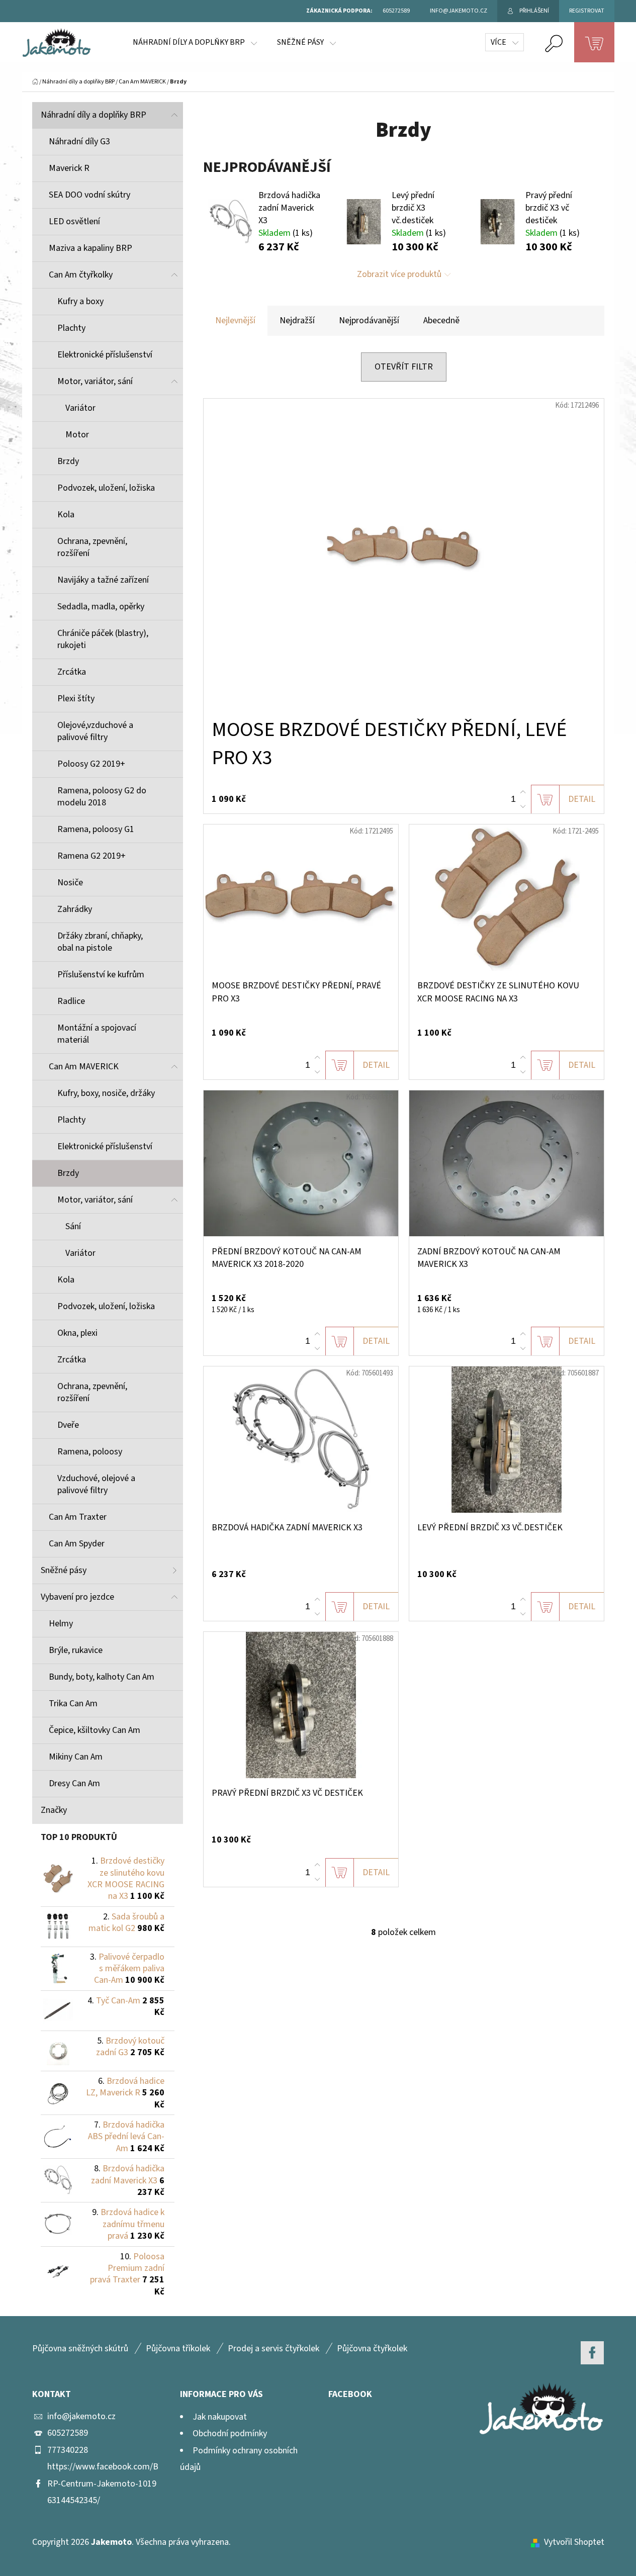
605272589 (68, 2433)
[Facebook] (592, 2353)
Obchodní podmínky (230, 2433)
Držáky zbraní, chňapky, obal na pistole (100, 942)
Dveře (68, 1425)
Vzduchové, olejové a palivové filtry (96, 1484)
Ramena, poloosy (90, 1452)
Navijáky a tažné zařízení (103, 580)
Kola (66, 515)
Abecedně (441, 320)
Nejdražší (297, 320)
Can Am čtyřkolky (81, 275)
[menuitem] (195, 42)
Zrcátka (72, 672)
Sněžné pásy (64, 1570)
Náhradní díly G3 (79, 142)
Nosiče (70, 883)
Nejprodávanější (369, 320)
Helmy (61, 1624)
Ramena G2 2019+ (92, 856)
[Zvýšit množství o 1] (523, 792)
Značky (54, 1810)
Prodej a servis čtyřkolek (274, 2349)
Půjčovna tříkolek (178, 2349)
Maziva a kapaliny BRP (90, 248)
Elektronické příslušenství (105, 355)
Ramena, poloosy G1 (96, 829)
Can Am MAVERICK (84, 1067)
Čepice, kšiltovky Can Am (95, 1730)
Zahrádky (75, 909)
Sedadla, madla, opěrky (101, 607)
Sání (73, 1226)
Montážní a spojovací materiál (97, 1034)
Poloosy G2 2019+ (91, 764)
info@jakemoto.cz (81, 2416)
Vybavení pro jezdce (77, 1597)
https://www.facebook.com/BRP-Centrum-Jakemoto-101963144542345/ (103, 2483)
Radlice (71, 1001)
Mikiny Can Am (76, 1757)
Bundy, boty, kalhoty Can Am (102, 1677)
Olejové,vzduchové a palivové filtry (95, 731)
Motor (77, 435)
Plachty (71, 328)
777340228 (68, 2450)
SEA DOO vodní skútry (89, 195)
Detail (582, 799)
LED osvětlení (74, 221)
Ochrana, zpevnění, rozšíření (92, 547)
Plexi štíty (76, 699)
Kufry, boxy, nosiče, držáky (106, 1093)
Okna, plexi (77, 1333)
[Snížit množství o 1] (523, 806)
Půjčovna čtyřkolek (372, 2349)
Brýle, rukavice (76, 1650)
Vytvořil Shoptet (574, 2542)
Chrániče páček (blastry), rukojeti (103, 639)
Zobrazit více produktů (399, 274)
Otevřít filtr (404, 367)
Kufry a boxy (80, 301)
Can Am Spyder (77, 1544)
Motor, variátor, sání (95, 381)
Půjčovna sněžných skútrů (80, 2349)
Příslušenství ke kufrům (101, 975)
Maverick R (69, 168)
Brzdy (68, 461)
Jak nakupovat (220, 2417)
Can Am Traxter (78, 1517)
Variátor (80, 408)
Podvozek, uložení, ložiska (106, 488)
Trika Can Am (73, 1704)
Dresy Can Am (74, 1783)
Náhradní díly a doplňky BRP (94, 115)
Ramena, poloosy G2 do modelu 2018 (102, 797)
